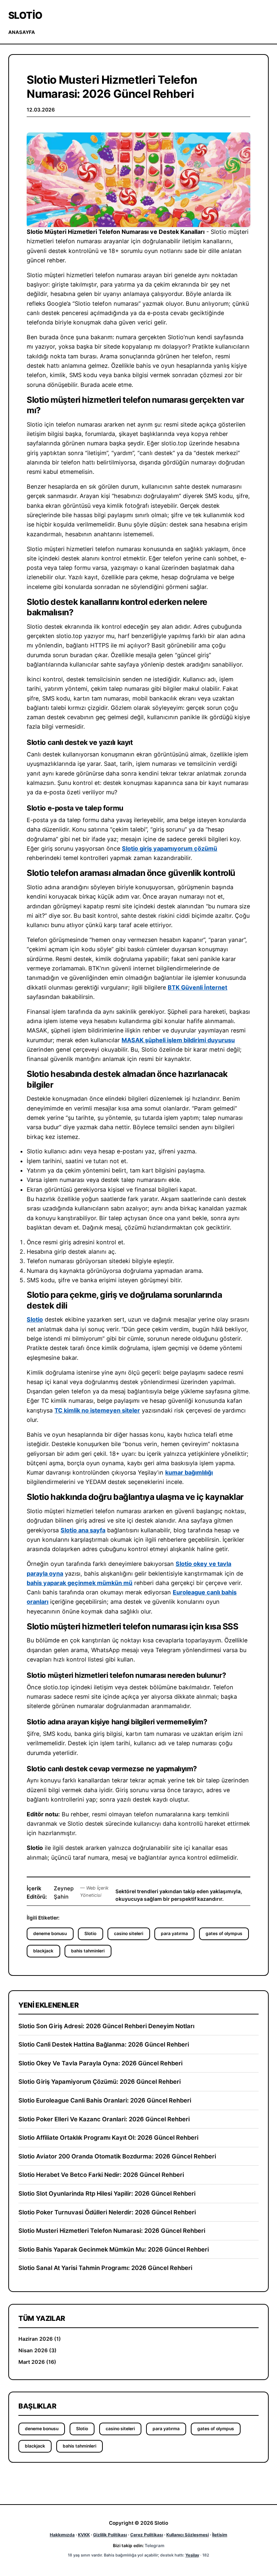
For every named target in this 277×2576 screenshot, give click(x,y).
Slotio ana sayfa (83, 1530)
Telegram (155, 2546)
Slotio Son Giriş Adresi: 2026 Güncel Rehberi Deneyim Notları (106, 2026)
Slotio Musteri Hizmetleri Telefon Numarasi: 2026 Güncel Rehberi (112, 2231)
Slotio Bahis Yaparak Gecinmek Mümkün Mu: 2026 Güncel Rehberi (114, 2249)
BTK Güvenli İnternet (197, 987)
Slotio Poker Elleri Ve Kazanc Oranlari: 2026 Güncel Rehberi (104, 2119)
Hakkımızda (62, 2535)
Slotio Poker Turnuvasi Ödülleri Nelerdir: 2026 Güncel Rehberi (107, 2212)
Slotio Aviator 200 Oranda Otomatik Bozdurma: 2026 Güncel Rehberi (117, 2156)
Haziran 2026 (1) (40, 2339)
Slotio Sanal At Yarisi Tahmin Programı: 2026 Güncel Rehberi (105, 2268)
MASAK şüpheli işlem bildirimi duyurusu (178, 1040)
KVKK (84, 2535)
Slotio (25, 15)
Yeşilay (192, 2555)
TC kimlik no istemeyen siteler (97, 1410)
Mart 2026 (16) (37, 2362)
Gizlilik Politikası (110, 2535)
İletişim (220, 2535)
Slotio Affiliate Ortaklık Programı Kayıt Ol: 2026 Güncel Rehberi (108, 2138)
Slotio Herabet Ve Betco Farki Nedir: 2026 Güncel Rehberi (101, 2175)
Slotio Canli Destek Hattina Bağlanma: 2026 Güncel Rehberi (104, 2044)
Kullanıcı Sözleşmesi (188, 2535)
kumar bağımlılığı (189, 1472)
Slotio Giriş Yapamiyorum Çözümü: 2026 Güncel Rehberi (100, 2082)
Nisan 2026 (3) (38, 2350)
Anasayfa (22, 32)
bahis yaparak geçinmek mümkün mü (80, 1583)
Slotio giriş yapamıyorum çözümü (170, 848)
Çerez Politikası (147, 2535)
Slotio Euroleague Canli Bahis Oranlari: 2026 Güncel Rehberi (105, 2100)
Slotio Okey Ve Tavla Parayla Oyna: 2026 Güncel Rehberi (100, 2063)
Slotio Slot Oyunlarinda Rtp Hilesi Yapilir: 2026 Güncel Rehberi (107, 2193)
